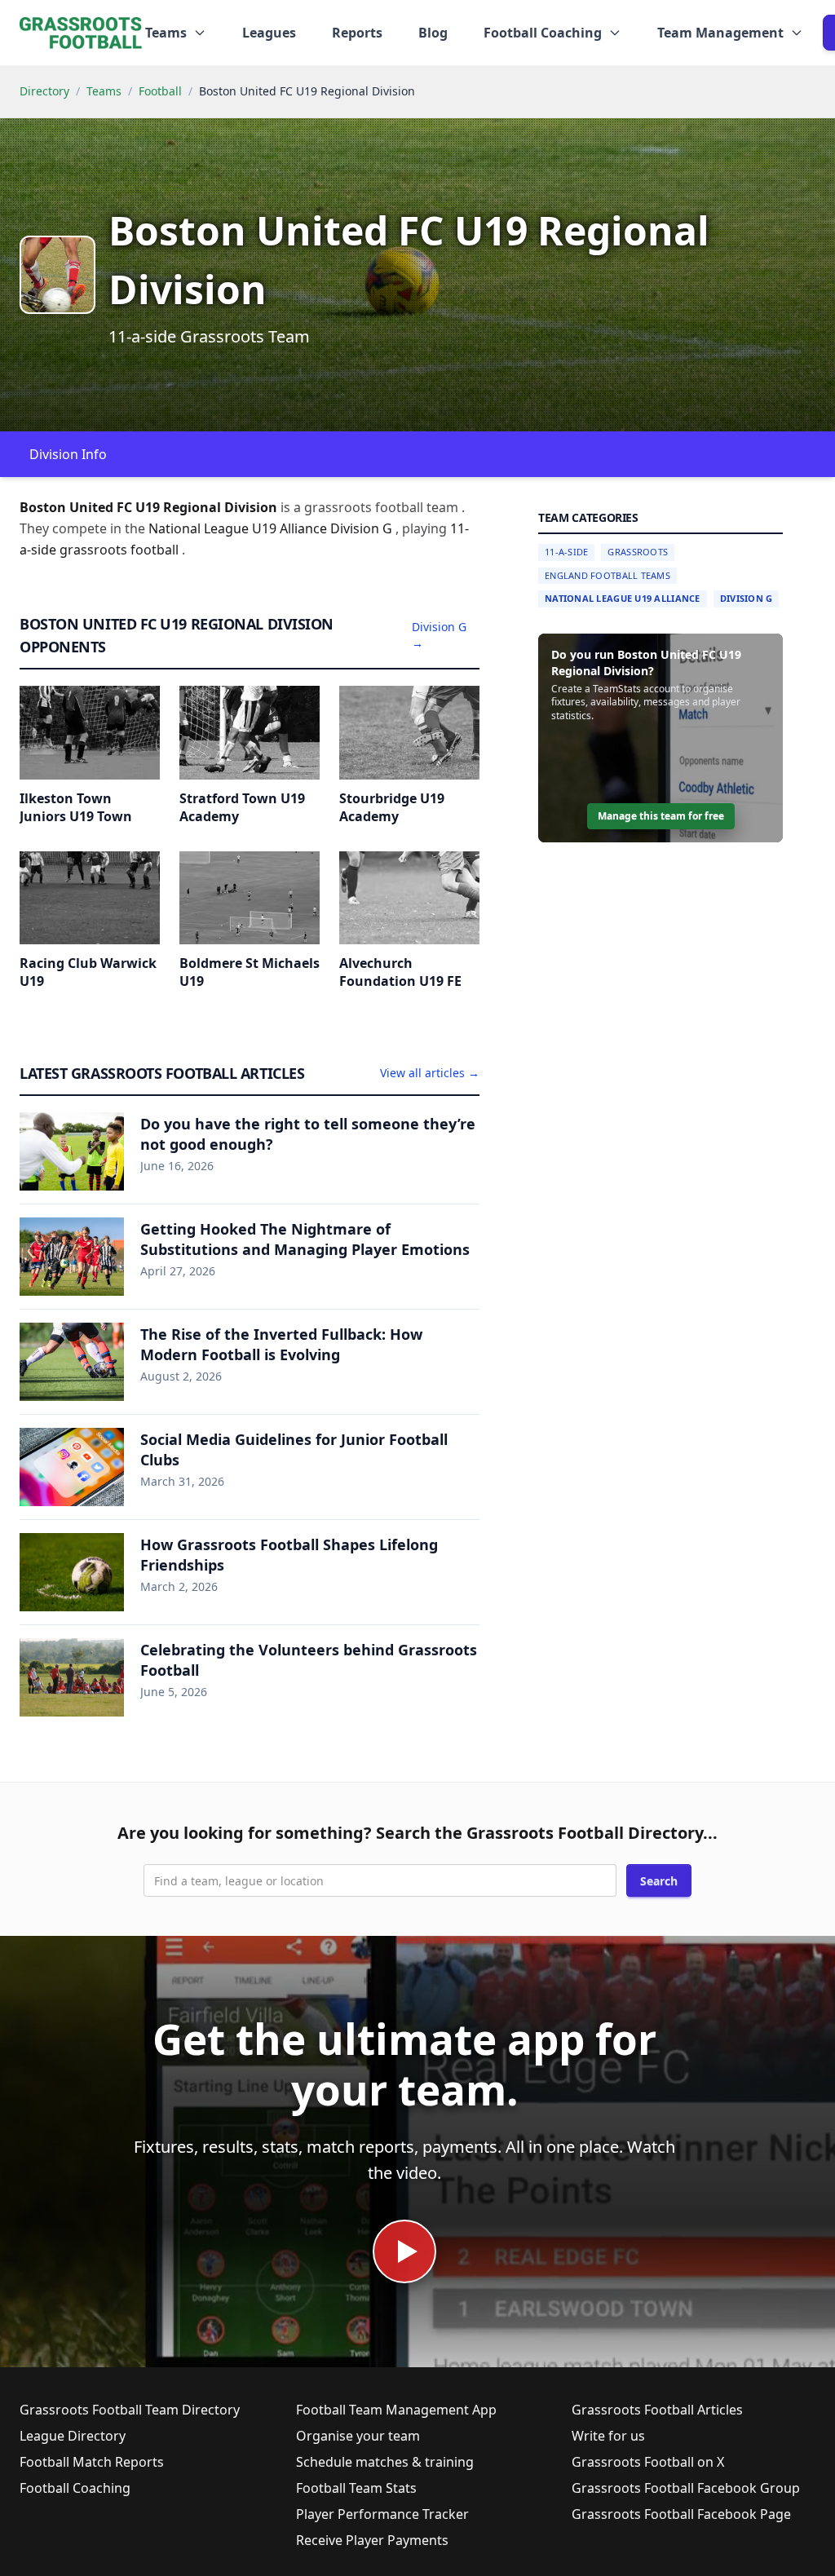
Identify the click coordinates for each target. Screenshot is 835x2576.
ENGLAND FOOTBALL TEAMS (607, 575)
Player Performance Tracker (382, 2514)
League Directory (73, 2436)
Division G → (439, 635)
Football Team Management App (396, 2410)
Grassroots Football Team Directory (130, 2410)
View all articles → (430, 1073)
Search (659, 1881)
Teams (104, 91)
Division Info (68, 454)
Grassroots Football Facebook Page (681, 2514)
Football (160, 91)
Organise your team (358, 2436)
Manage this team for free (661, 816)
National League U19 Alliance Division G (272, 528)
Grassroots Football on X (648, 2462)
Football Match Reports (92, 2462)
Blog (433, 33)
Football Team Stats (356, 2488)
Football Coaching (75, 2488)
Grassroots (638, 552)
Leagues (269, 33)
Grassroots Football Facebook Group (686, 2488)
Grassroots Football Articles (657, 2410)
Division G (747, 598)
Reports (357, 33)
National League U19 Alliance (623, 598)
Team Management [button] (720, 33)
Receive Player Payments (372, 2540)
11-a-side (566, 552)
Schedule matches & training (385, 2462)
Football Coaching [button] (543, 33)
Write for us (608, 2436)
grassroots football (121, 550)
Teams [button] (166, 33)
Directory (44, 91)
